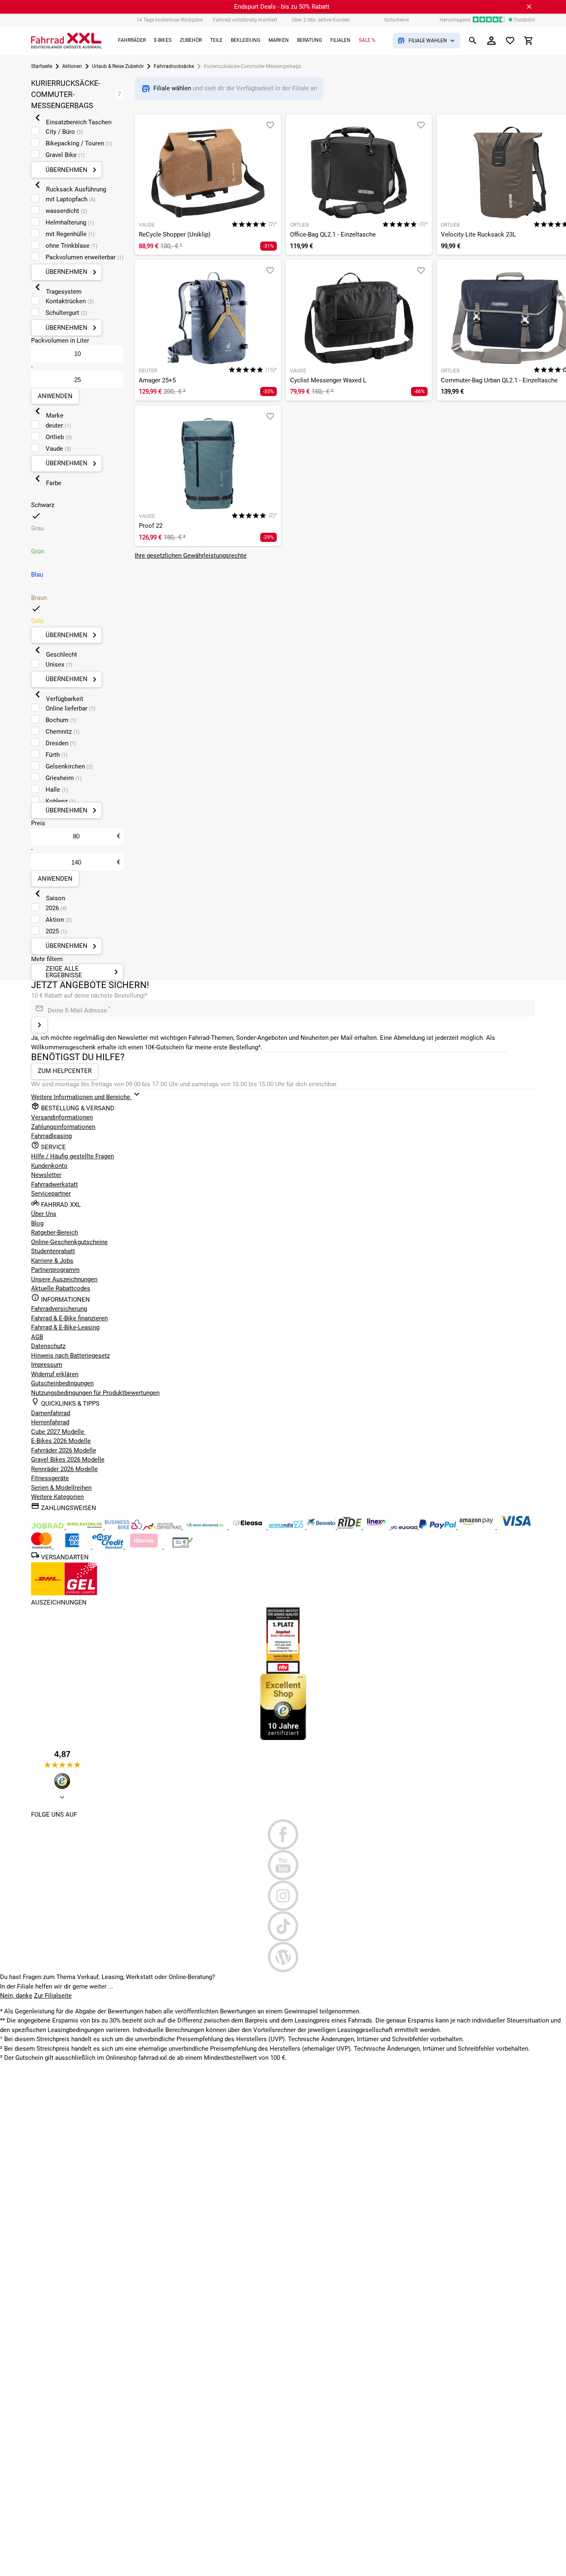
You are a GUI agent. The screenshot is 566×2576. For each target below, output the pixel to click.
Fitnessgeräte (50, 1478)
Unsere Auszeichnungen (64, 1279)
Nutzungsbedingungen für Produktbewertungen (95, 1393)
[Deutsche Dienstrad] (163, 1527)
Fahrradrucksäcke (174, 66)
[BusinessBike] (124, 1527)
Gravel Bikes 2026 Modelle (68, 1460)
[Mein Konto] (491, 41)
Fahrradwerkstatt (54, 1184)
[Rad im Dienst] (322, 1527)
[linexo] (377, 1527)
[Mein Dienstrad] (206, 1527)
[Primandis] (287, 1527)
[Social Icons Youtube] (283, 1865)
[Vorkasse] (183, 1547)
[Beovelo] (350, 1527)
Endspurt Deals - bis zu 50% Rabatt (282, 7)
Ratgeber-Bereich (54, 1232)
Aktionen (72, 66)
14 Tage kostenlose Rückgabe (169, 20)
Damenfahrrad (51, 1413)
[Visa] (515, 1527)
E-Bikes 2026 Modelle (61, 1441)
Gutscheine (397, 20)
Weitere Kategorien (57, 1497)
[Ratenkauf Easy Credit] (145, 1547)
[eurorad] (405, 1527)
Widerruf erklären (55, 1374)
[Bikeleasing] (85, 1527)
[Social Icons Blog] (283, 1957)
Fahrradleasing (51, 1136)
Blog (37, 1223)
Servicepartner (51, 1194)
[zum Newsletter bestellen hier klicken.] (39, 1025)
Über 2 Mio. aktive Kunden (321, 20)
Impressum (47, 1365)
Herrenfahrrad (50, 1422)
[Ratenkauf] (109, 1547)
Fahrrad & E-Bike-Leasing (65, 1327)
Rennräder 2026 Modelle (64, 1469)
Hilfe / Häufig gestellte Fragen (73, 1156)
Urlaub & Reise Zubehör (118, 66)
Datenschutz (48, 1346)
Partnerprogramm (55, 1270)
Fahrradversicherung (59, 1309)
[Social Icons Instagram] (283, 1896)
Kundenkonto (49, 1166)
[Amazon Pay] (477, 1527)
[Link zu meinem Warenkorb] (529, 41)
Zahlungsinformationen (63, 1127)
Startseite (42, 66)
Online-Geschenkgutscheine (69, 1242)
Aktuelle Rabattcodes (61, 1288)
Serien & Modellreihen (61, 1488)
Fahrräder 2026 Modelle (64, 1450)
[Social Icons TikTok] (283, 1926)
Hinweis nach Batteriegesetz (70, 1356)
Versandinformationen (62, 1117)
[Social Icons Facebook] (283, 1834)
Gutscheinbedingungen (62, 1383)
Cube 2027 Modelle (58, 1432)
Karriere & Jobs (52, 1261)
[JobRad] (48, 1527)
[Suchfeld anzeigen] (473, 41)
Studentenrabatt (53, 1251)
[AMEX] (73, 1547)
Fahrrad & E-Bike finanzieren (69, 1318)
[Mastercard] (42, 1547)
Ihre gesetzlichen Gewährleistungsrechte (191, 556)
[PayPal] (438, 1527)
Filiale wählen (173, 88)
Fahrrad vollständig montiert (245, 20)
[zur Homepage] (66, 41)
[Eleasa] (248, 1527)
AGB (37, 1337)
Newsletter (46, 1175)
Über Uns (44, 1214)
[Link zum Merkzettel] (510, 41)
